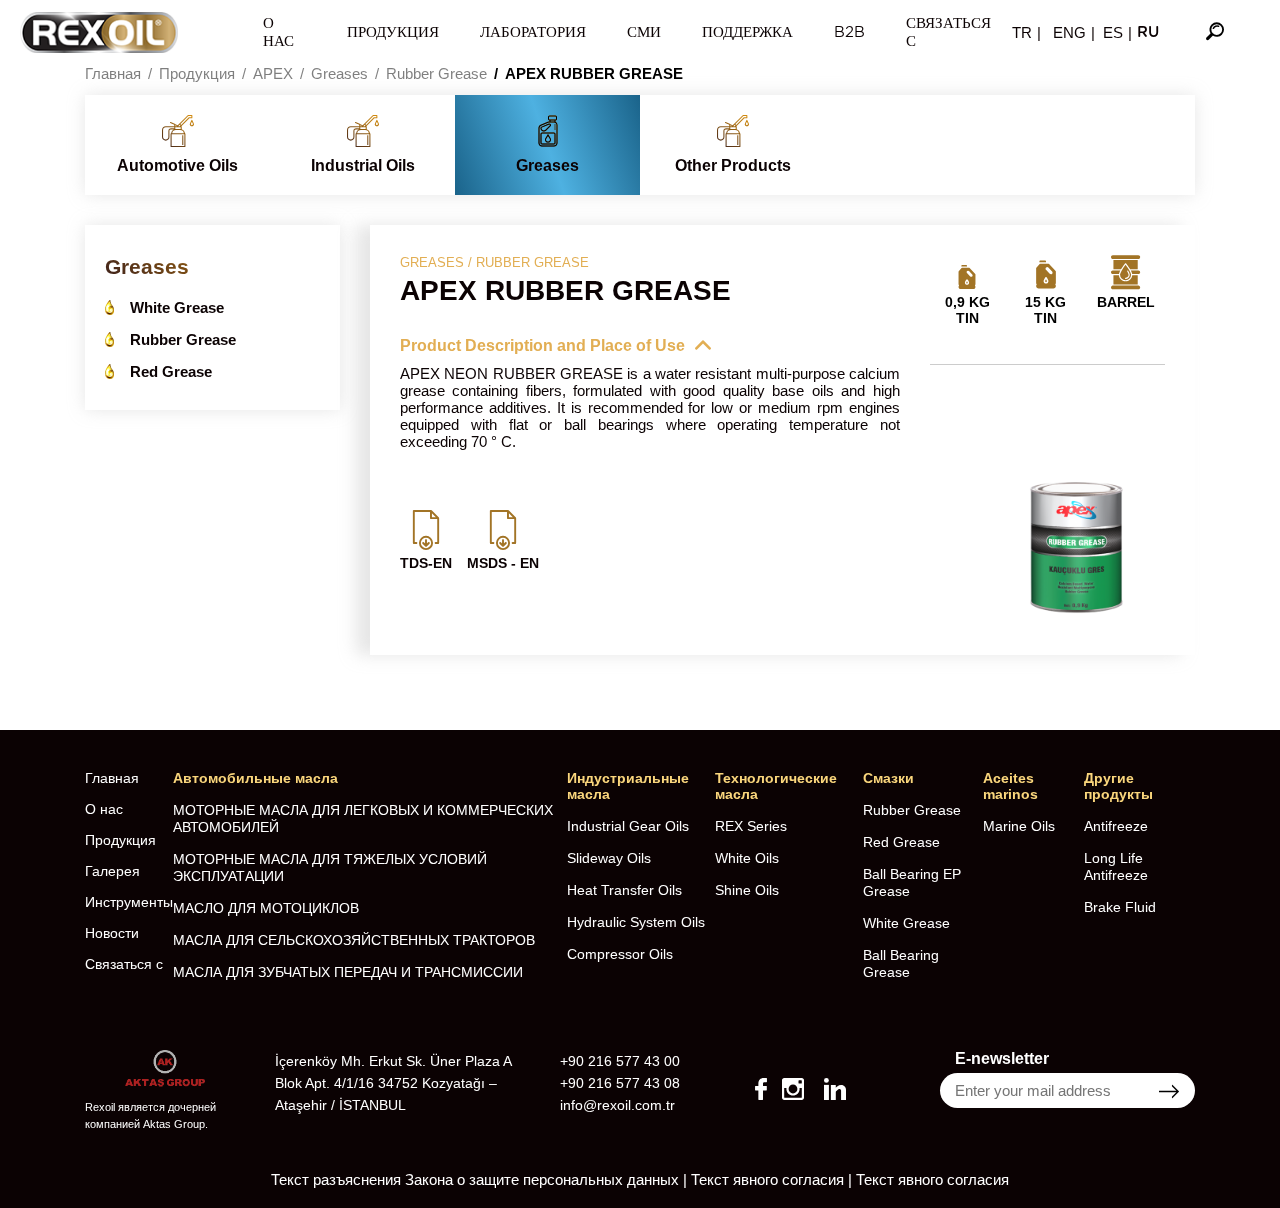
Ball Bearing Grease (901, 963)
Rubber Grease (436, 73)
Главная (113, 73)
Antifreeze (1116, 826)
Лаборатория (533, 32)
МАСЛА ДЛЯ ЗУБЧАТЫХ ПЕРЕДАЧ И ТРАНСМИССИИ (348, 972)
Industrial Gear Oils (628, 826)
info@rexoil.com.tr (617, 1105)
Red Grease (171, 371)
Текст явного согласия (932, 1179)
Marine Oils (1019, 826)
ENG (1069, 32)
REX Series (751, 826)
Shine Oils (747, 890)
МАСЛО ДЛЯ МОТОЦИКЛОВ (266, 908)
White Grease (177, 307)
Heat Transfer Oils (624, 890)
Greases (339, 73)
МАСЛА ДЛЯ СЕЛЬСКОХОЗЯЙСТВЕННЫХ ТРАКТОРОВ (354, 940)
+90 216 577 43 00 (620, 1061)
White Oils (747, 858)
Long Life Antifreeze (1116, 866)
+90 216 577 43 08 (620, 1083)
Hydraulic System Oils (636, 922)
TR (1022, 32)
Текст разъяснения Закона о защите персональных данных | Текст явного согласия (557, 1179)
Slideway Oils (609, 858)
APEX (273, 73)
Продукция (393, 32)
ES (1113, 32)
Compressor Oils (620, 954)
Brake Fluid (1120, 907)
